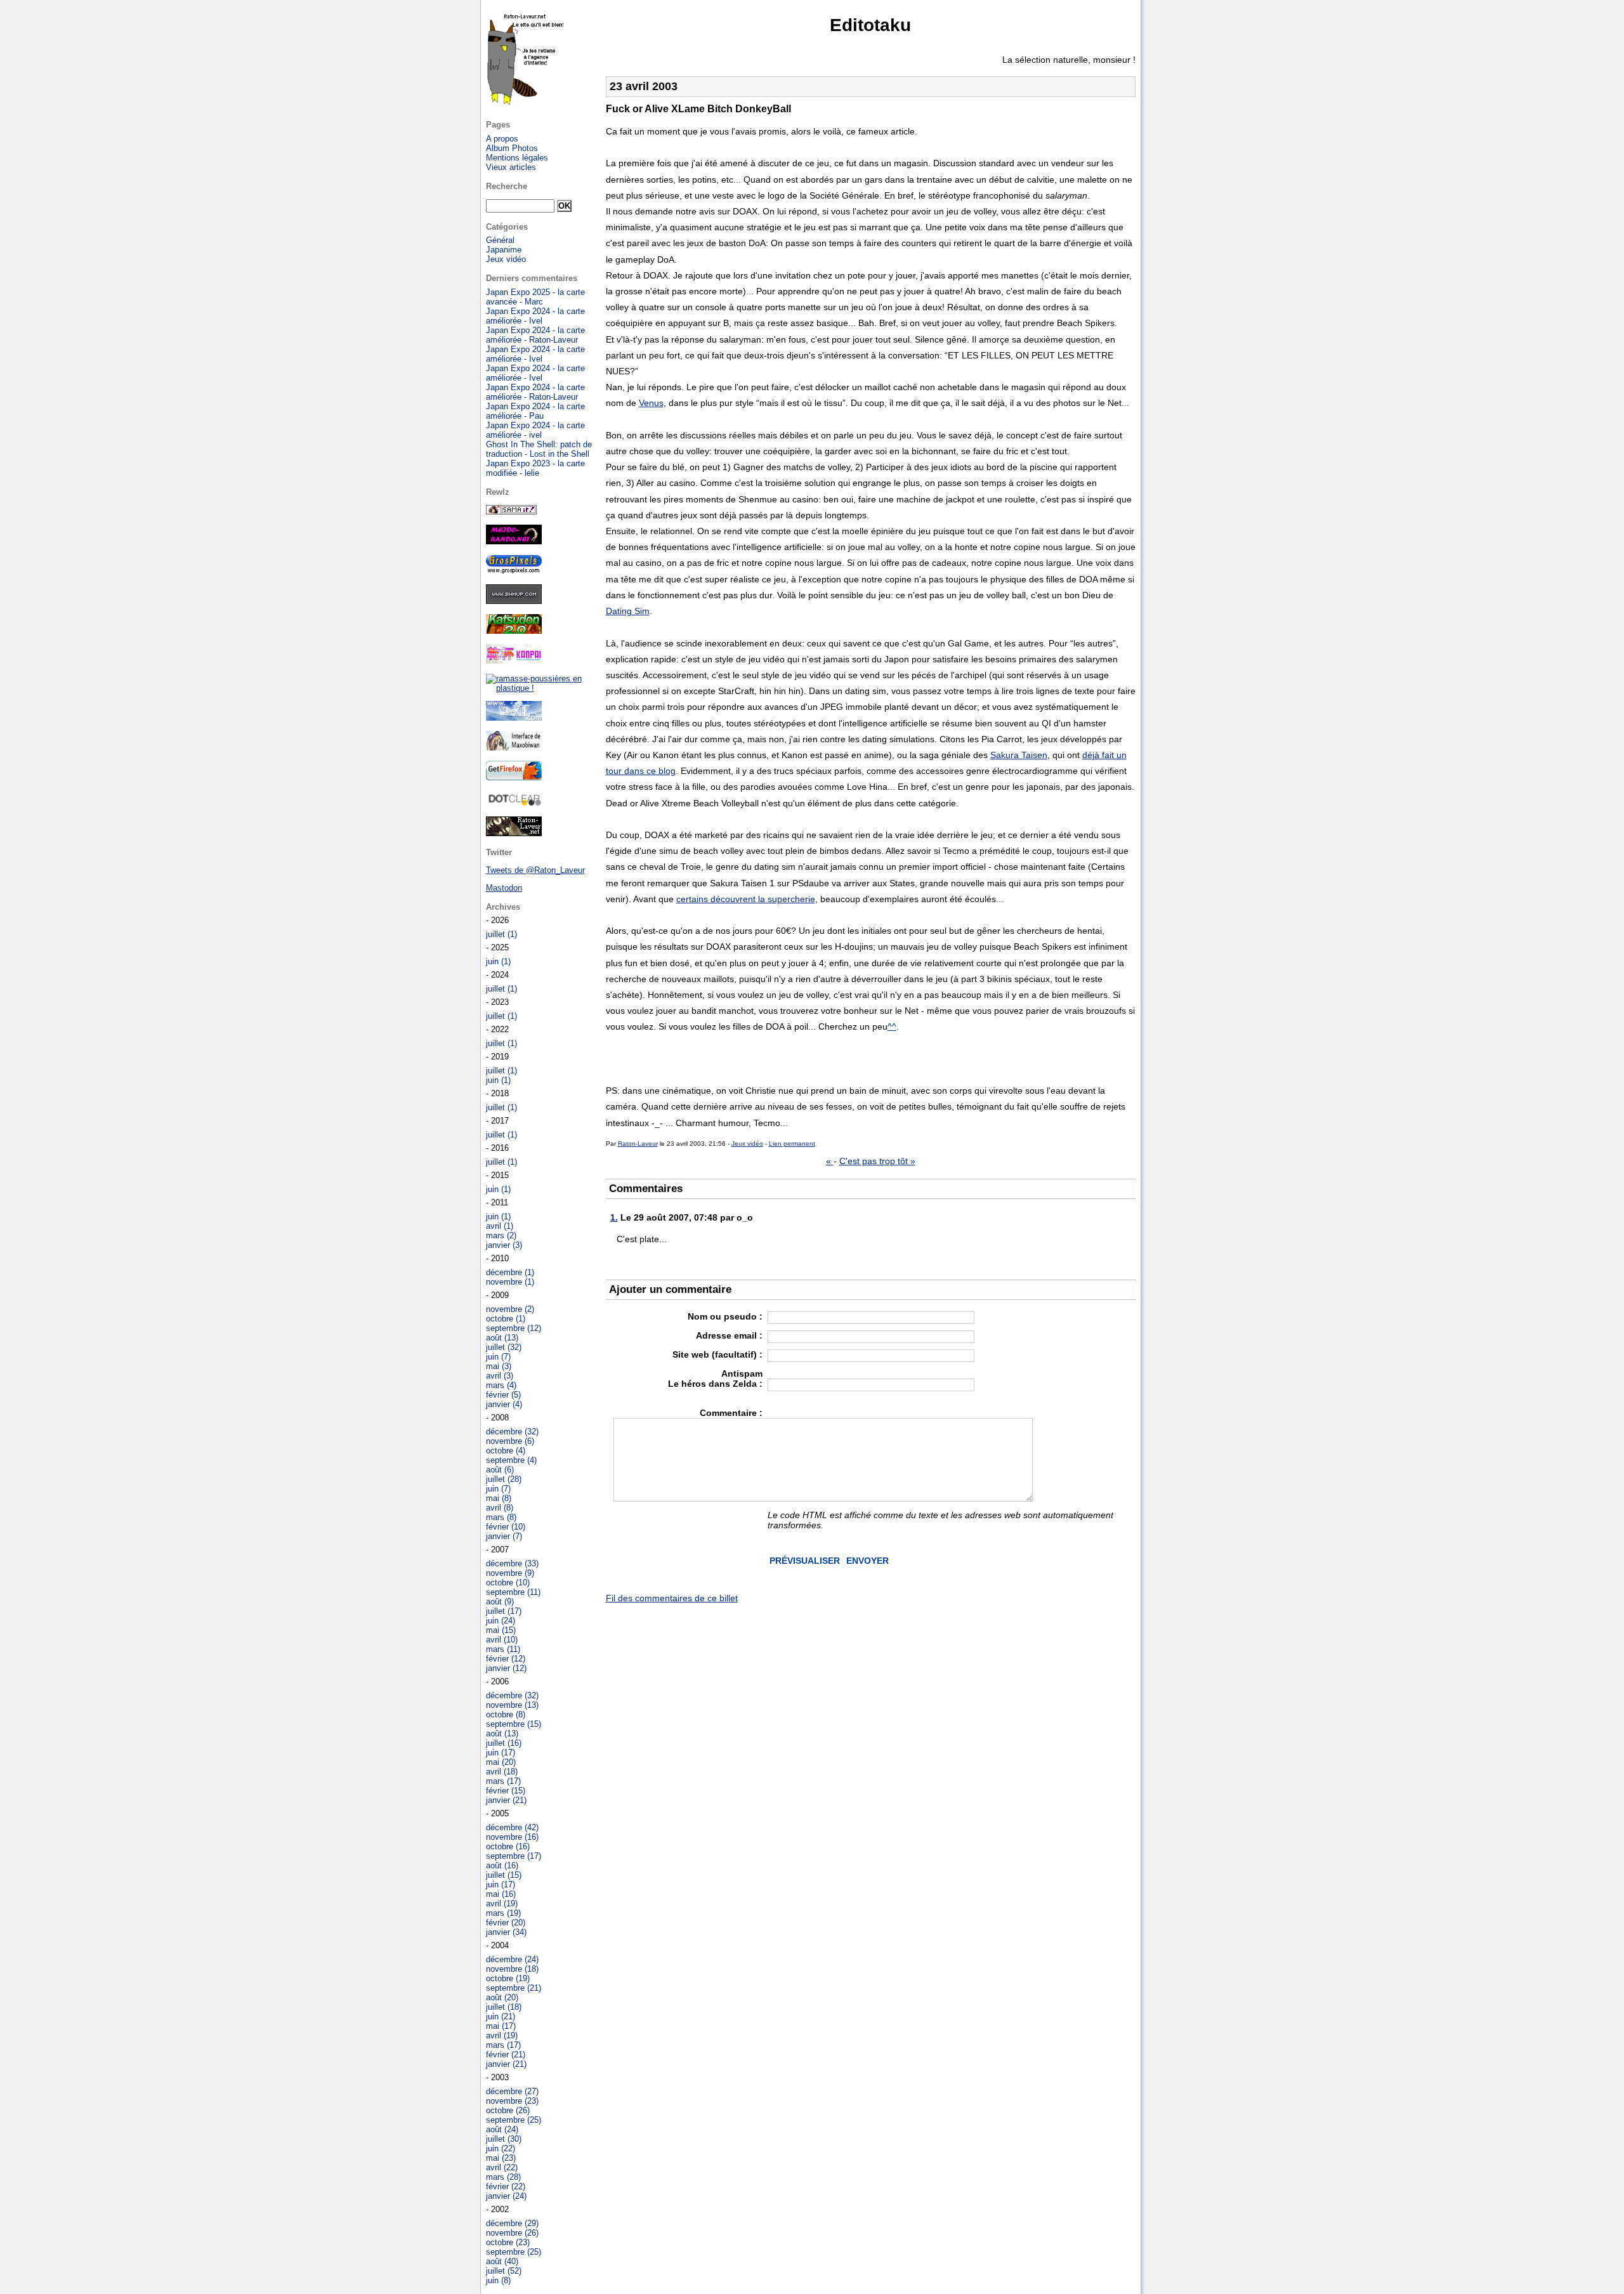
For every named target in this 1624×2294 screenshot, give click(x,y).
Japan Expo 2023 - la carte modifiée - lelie (535, 468)
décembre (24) (512, 1959)
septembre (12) (514, 1328)
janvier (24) (506, 2196)
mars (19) (503, 1913)
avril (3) (500, 1376)
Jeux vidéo (747, 1144)
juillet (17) (504, 1611)
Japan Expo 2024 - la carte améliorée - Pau (535, 411)
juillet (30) (504, 2139)
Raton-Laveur (638, 1144)
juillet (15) (504, 1875)
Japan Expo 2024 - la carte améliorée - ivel (535, 430)
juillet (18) (504, 2007)
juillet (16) (504, 1743)
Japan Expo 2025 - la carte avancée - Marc (535, 297)
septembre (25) (514, 2120)
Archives (503, 907)
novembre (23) (512, 2101)
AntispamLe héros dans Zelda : (715, 1379)
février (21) (506, 2055)
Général (500, 240)
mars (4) (501, 1385)
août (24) (502, 2129)
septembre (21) (514, 1988)
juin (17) (501, 1753)
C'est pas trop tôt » (877, 1161)
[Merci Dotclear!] (514, 803)
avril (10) (502, 1640)
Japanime (504, 250)
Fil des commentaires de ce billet (672, 1598)
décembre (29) (512, 2223)
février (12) (506, 1659)
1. (614, 1217)
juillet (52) (504, 2271)
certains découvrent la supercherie (746, 899)
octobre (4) (506, 1451)
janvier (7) (504, 1536)
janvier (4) (504, 1404)
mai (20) (501, 1762)
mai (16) (501, 1894)
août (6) (500, 1470)
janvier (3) (504, 1245)
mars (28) (503, 2177)
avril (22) (502, 2167)
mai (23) (501, 2158)
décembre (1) (510, 1272)
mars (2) (501, 1235)
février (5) (503, 1395)
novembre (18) (512, 1969)
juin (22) (501, 2148)
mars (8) (501, 1517)
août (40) (502, 2261)
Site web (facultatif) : (717, 1354)
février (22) (506, 2186)
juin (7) (498, 1357)
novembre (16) (512, 1837)
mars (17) (503, 1781)
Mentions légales (517, 158)
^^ (892, 1026)
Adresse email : (729, 1335)
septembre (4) (511, 1460)
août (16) (502, 1865)
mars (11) (503, 1649)
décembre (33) (512, 1563)
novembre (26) (512, 2233)
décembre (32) (512, 1432)
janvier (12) (506, 1668)
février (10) (506, 1527)
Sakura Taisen (1019, 755)
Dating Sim (628, 611)
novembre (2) (510, 1309)
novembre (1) (510, 1282)
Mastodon (504, 888)
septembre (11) (513, 1592)
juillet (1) (501, 934)
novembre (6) (510, 1441)
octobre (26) (508, 2110)
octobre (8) (506, 1714)
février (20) (506, 1923)
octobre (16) (508, 1846)
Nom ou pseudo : (725, 1316)
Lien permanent (792, 1144)
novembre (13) (512, 1705)
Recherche (507, 186)
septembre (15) (514, 1724)
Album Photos (512, 148)
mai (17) (501, 2026)
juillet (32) (504, 1347)
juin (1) (498, 961)
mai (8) (499, 1498)
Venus (651, 403)
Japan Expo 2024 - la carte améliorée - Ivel (535, 316)
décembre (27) (512, 2091)
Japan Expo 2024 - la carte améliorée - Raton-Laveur (535, 335)
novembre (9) (510, 1573)
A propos (502, 139)
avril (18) (502, 1772)
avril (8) (500, 1508)
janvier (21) (506, 1800)
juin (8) (498, 2280)
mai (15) (501, 1630)
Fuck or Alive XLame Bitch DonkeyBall (698, 109)
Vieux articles (511, 167)
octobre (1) (506, 1319)
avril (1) (500, 1226)
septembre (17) (514, 1856)
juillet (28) (504, 1479)
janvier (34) (506, 1932)
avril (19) (502, 1904)
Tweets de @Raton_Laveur (535, 870)
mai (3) (499, 1366)
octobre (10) (508, 1583)
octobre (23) (508, 2242)
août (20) (502, 1997)
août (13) (502, 1338)
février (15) (506, 1791)
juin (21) (501, 2016)
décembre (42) (512, 1827)
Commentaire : (731, 1413)
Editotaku (870, 25)
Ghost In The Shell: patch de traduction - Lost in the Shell (539, 449)
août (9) (500, 1602)
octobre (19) (508, 1978)
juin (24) (501, 1621)
